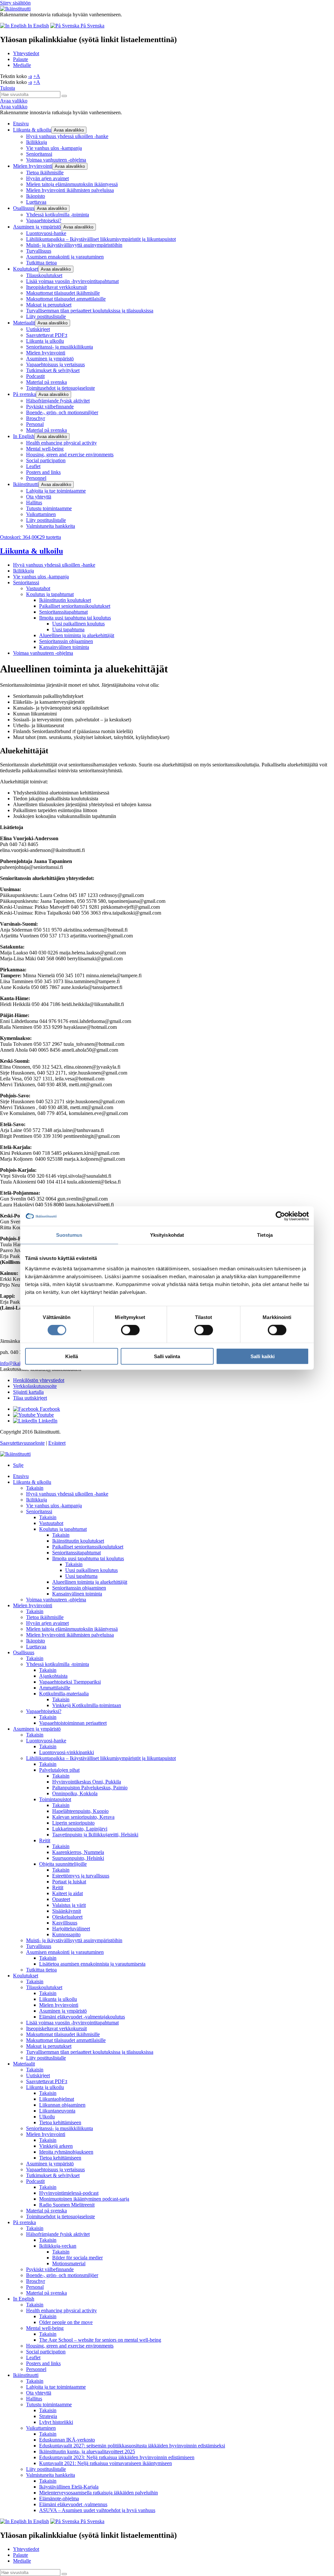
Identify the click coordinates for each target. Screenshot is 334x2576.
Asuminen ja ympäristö (37, 227)
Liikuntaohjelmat (57, 2099)
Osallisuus (24, 208)
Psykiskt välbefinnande (50, 407)
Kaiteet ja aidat (68, 1893)
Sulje (18, 1465)
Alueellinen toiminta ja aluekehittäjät (77, 635)
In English (24, 436)
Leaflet (33, 466)
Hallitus (34, 503)
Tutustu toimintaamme (49, 508)
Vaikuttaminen (41, 514)
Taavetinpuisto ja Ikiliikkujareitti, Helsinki (95, 1835)
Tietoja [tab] (265, 1235)
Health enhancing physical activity (61, 443)
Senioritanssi (39, 154)
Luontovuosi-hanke (46, 233)
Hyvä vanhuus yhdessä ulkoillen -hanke (67, 136)
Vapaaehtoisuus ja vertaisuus (55, 364)
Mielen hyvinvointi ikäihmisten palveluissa (70, 190)
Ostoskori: (30, 537)
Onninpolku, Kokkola (75, 1793)
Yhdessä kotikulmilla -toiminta (58, 215)
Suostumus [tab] (69, 1235)
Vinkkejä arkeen (56, 2146)
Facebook (49, 1409)
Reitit (45, 1840)
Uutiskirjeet (38, 329)
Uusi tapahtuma (68, 629)
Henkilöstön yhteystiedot (39, 1380)
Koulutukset (26, 269)
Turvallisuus (39, 251)
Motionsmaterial (69, 2263)
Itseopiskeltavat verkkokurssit (56, 287)
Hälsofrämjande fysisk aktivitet (58, 401)
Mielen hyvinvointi (33, 166)
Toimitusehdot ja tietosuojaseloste (61, 388)
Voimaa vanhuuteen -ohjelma (56, 160)
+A (37, 76)
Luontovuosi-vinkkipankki (67, 1752)
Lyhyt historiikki (56, 2422)
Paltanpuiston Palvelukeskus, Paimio (90, 1788)
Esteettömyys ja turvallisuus (81, 1876)
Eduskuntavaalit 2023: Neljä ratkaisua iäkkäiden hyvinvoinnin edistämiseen (117, 2457)
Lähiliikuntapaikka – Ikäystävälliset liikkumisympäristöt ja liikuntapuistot (101, 239)
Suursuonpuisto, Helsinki (78, 1858)
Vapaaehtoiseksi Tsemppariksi (70, 1682)
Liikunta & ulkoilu (32, 130)
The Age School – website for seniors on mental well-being (100, 2340)
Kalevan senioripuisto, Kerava (83, 1817)
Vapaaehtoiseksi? (44, 220)
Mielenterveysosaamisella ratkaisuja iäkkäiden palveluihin (99, 2493)
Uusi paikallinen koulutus (78, 624)
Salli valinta (167, 1356)
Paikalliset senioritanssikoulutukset (75, 606)
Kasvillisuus (65, 1923)
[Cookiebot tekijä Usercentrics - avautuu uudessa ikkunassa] (280, 1216)
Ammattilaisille (55, 1688)
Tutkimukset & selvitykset (53, 370)
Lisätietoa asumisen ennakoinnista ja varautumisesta (92, 1964)
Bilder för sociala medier (77, 2258)
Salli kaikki (263, 1356)
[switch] (130, 1330)
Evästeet (57, 1443)
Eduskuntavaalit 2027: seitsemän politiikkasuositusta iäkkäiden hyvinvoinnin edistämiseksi (132, 2446)
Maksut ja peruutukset (49, 305)
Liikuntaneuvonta (57, 2111)
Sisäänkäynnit (67, 1911)
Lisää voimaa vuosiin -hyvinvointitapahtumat (72, 281)
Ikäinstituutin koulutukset (65, 600)
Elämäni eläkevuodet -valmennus (73, 2504)
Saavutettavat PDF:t (47, 335)
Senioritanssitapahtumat (63, 612)
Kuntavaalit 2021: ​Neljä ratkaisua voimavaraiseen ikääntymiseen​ (106, 2463)
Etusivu (21, 124)
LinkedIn (47, 1421)
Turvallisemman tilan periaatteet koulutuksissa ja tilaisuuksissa (90, 311)
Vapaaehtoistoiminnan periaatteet (73, 1723)
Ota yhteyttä (39, 497)
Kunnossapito (66, 1934)
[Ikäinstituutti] (15, 1454)
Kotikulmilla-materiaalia (64, 1694)
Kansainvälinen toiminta (64, 647)
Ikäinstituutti (26, 484)
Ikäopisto (36, 196)
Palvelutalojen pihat (59, 1770)
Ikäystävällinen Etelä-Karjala (69, 2487)
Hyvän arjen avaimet (47, 178)
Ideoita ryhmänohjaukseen (66, 2152)
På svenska (24, 394)
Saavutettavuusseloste (22, 1443)
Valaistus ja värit (69, 1905)
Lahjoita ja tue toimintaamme (56, 491)
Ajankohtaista (53, 1676)
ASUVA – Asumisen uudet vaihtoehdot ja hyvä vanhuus (97, 2510)
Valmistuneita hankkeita (51, 526)
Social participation (46, 460)
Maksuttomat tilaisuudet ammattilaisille (66, 299)
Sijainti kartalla (28, 1392)
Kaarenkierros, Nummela (78, 1852)
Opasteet (61, 1899)
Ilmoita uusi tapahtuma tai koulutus (75, 618)
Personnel (36, 478)
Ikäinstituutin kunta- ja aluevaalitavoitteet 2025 (87, 2451)
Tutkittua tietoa (41, 263)
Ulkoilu (47, 2117)
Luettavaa (36, 202)
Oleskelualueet (67, 1917)
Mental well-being (45, 449)
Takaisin (35, 1488)
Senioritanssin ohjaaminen (66, 641)
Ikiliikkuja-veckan (58, 2246)
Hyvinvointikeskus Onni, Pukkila (87, 1782)
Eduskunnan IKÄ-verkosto (67, 2440)
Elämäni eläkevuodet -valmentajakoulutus (82, 2017)
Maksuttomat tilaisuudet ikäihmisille (63, 293)
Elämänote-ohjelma (59, 2498)
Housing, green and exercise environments (70, 455)
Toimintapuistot (55, 1799)
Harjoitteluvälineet (71, 1929)
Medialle (22, 65)
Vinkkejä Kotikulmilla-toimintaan (87, 1705)
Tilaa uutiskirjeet (30, 1398)
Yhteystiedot (26, 53)
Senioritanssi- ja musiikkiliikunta (60, 347)
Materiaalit (24, 323)
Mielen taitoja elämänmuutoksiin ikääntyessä (72, 184)
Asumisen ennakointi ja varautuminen (65, 257)
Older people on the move (66, 2322)
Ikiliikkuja (37, 142)
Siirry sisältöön (15, 3)
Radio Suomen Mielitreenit (67, 2205)
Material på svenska (46, 382)
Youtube (45, 1415)
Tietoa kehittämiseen (60, 2122)
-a (30, 76)
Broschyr (36, 418)
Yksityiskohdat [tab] (167, 1235)
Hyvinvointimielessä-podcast (69, 2193)
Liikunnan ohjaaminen (62, 2105)
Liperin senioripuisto (73, 1823)
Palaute (21, 59)
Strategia (48, 2416)
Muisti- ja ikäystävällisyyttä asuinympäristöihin (74, 245)
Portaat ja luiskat (69, 1882)
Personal (35, 424)
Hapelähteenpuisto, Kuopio (80, 1811)
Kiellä (72, 1356)
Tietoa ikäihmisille (45, 173)
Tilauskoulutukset (44, 275)
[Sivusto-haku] (64, 96)
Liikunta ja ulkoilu (45, 341)
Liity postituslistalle (46, 316)
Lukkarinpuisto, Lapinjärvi (80, 1829)
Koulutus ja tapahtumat (50, 594)
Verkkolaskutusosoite (35, 1386)
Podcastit (35, 376)
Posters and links (43, 472)
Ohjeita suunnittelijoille (63, 1864)
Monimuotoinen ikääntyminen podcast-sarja (84, 2199)
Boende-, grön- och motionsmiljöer (62, 412)
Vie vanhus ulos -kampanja (54, 148)
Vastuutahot (38, 588)
